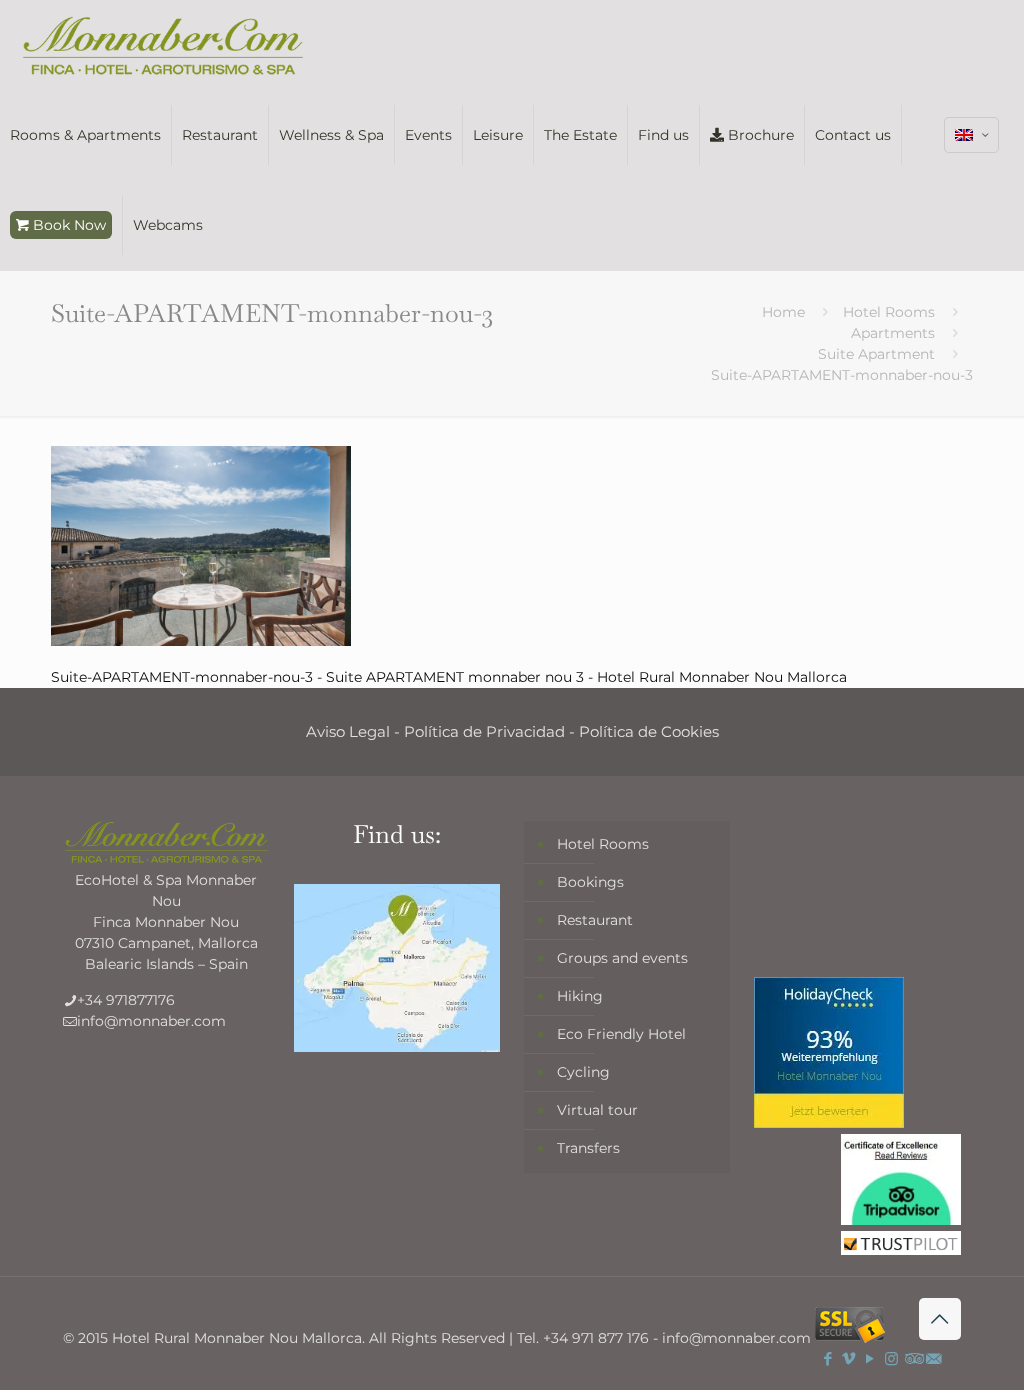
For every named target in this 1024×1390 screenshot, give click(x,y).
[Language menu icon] (971, 135)
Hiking (580, 996)
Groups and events (622, 958)
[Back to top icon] (940, 1319)
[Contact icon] (933, 1358)
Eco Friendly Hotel (621, 1034)
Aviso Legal (348, 731)
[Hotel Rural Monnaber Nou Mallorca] (163, 45)
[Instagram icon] (891, 1358)
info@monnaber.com (151, 1021)
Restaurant (595, 920)
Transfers (588, 1148)
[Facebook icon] (828, 1358)
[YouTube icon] (870, 1358)
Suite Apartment (876, 354)
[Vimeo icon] (849, 1358)
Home (783, 312)
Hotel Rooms (889, 312)
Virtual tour (597, 1110)
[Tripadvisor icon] (912, 1358)
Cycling (583, 1072)
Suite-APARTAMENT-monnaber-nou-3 (842, 375)
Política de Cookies (649, 731)
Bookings (590, 882)
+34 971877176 (126, 1000)
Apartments (893, 333)
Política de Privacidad (484, 731)
